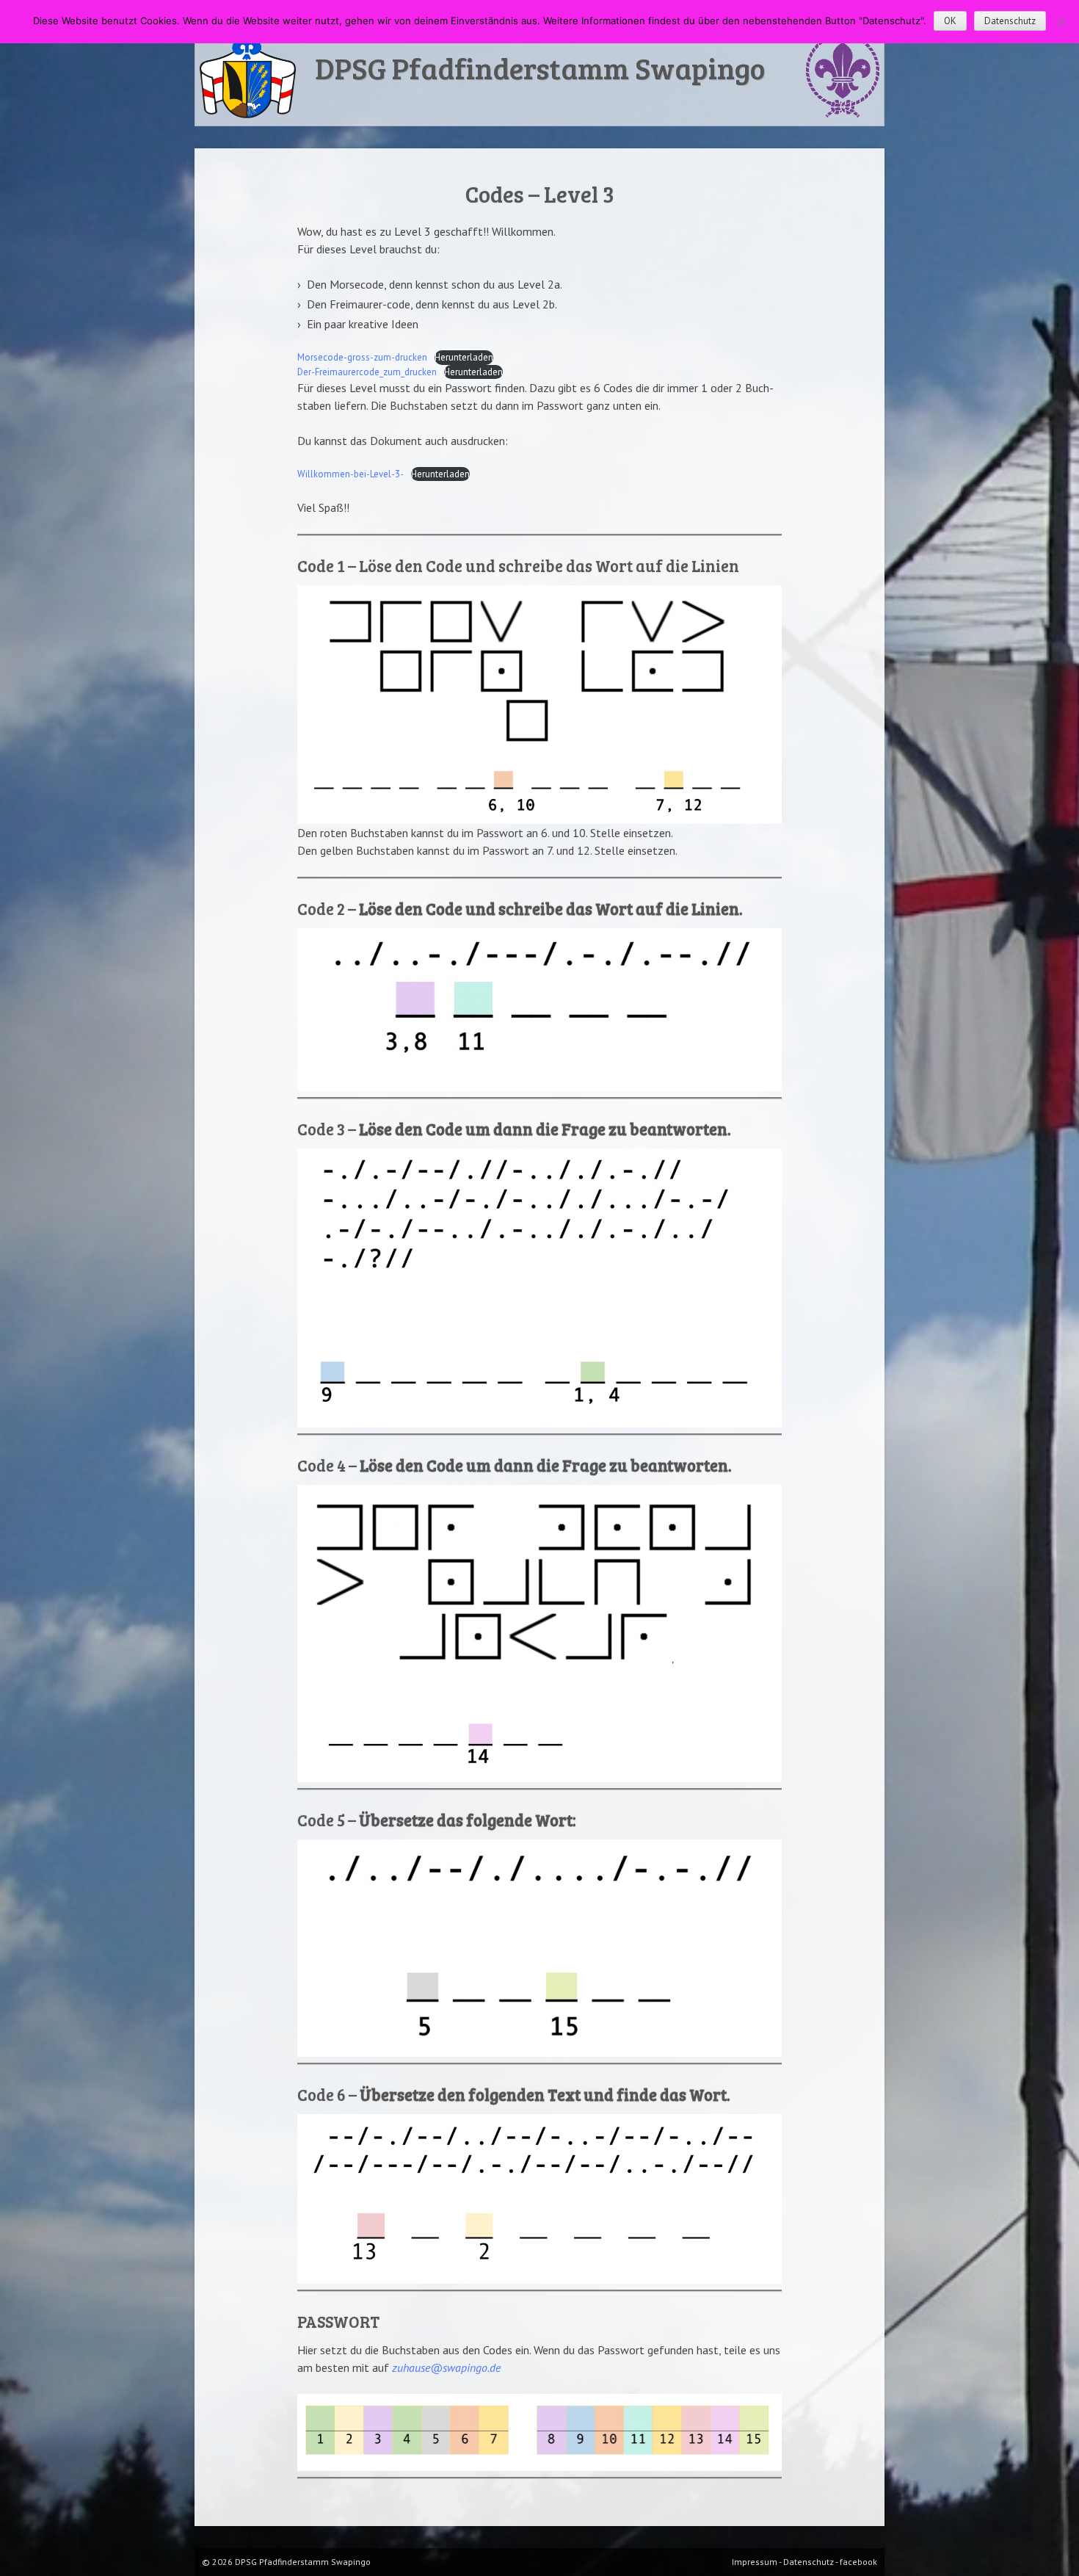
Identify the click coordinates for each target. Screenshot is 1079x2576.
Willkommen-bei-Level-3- (350, 474)
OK (950, 21)
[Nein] (1061, 22)
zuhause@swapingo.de (446, 2367)
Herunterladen (464, 357)
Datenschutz (1010, 21)
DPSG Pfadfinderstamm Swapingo (540, 68)
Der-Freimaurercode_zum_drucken (367, 372)
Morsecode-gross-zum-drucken (362, 357)
